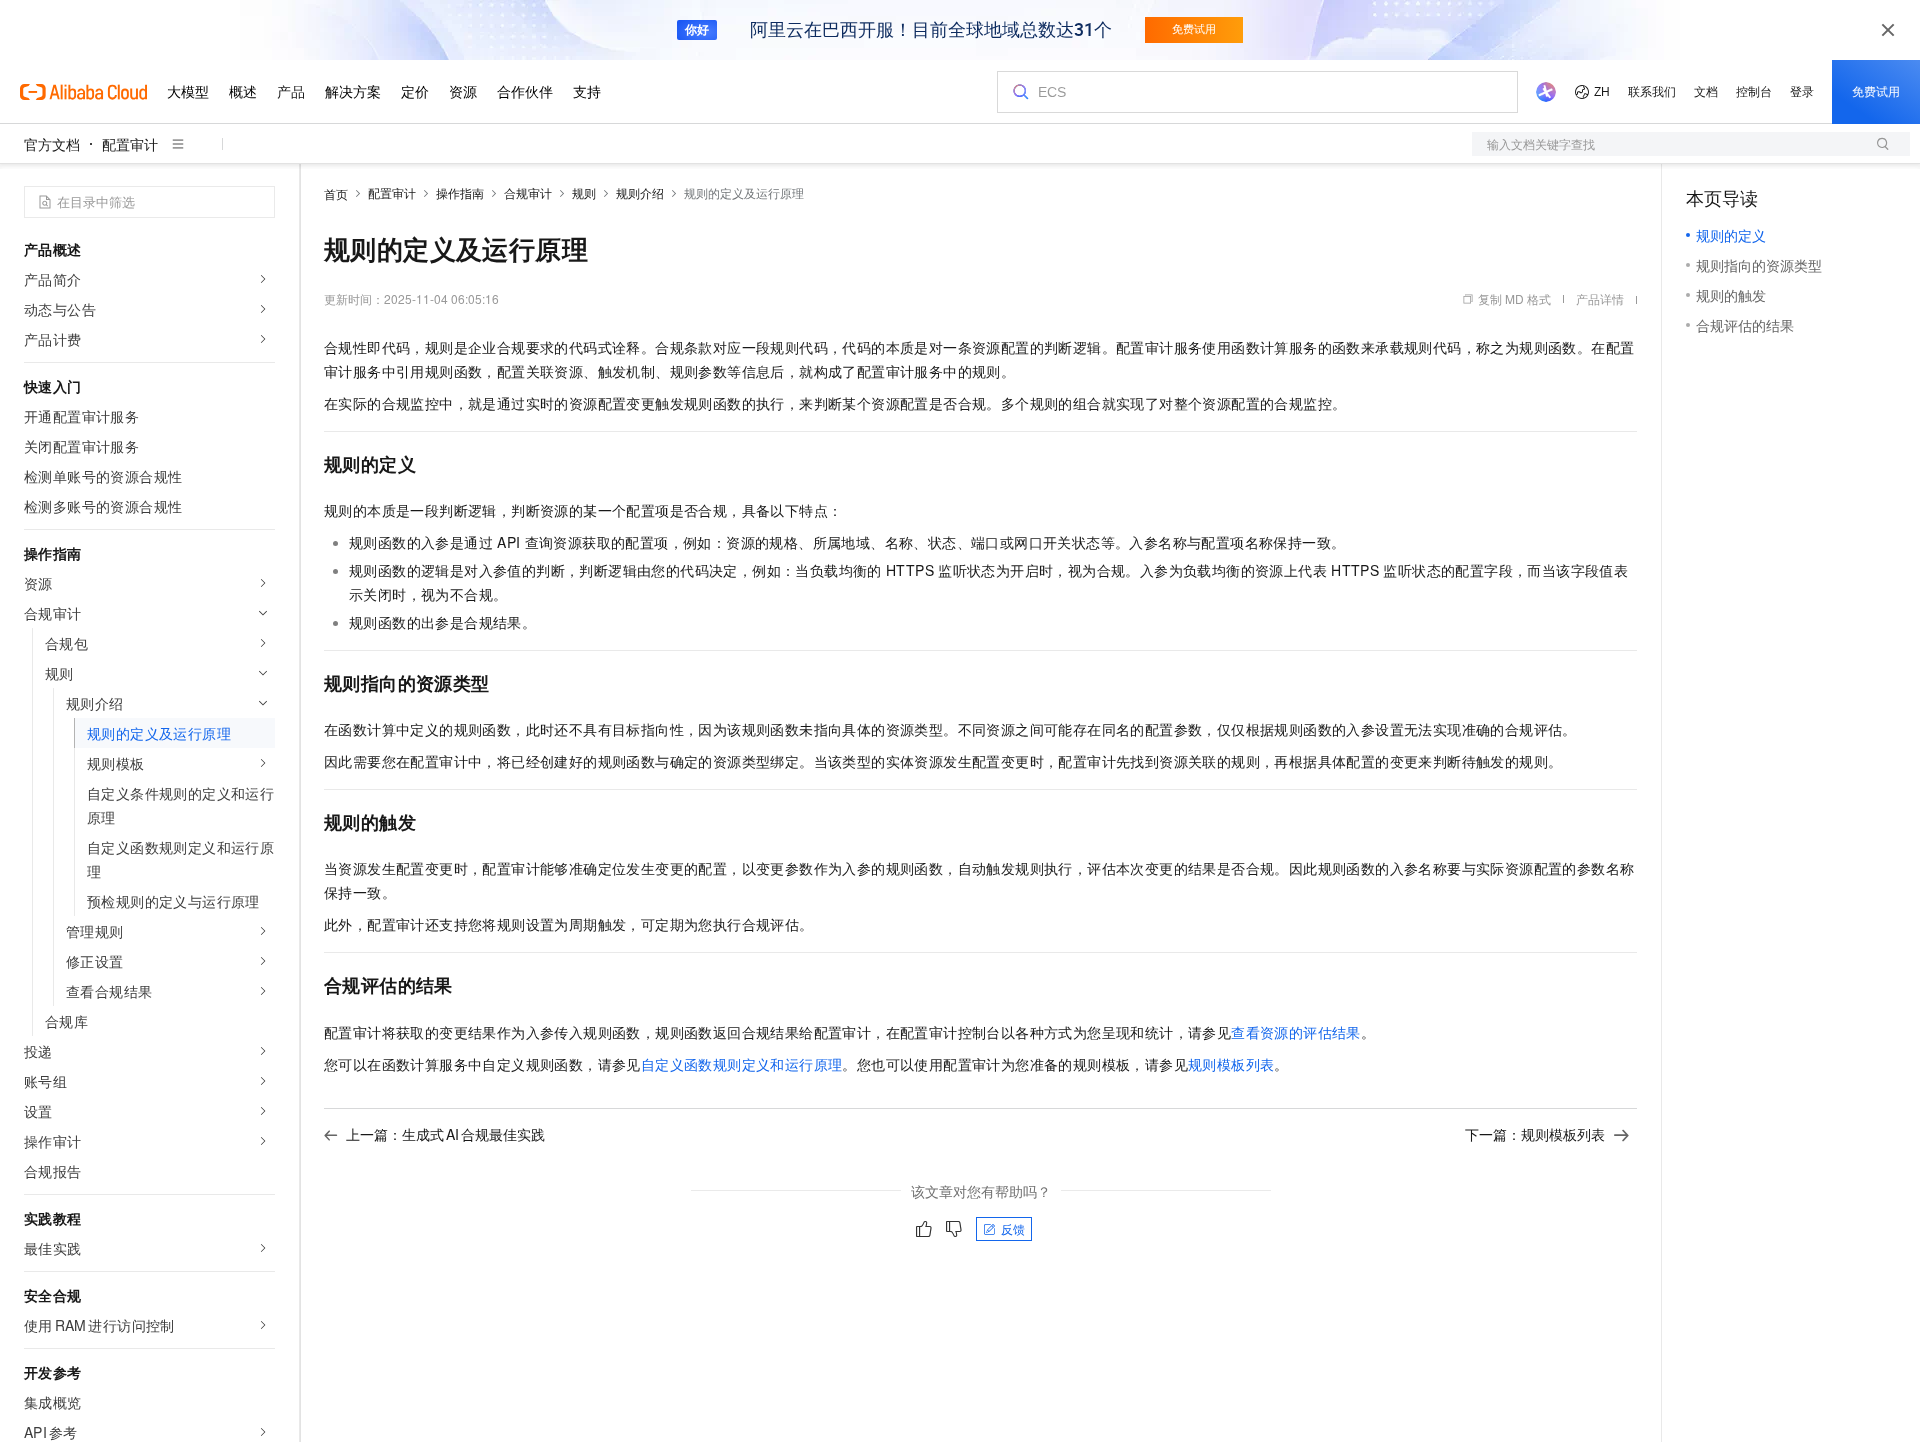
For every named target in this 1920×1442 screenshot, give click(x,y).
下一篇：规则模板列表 (1535, 1134)
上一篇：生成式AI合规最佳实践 (445, 1134)
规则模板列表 (1231, 1064)
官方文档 (52, 144)
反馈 (1013, 1228)
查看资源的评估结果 (1296, 1032)
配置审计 (130, 144)
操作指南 (460, 192)
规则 (584, 192)
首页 (336, 193)
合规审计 (528, 192)
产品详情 (1600, 298)
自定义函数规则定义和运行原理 (742, 1064)
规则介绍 (640, 192)
